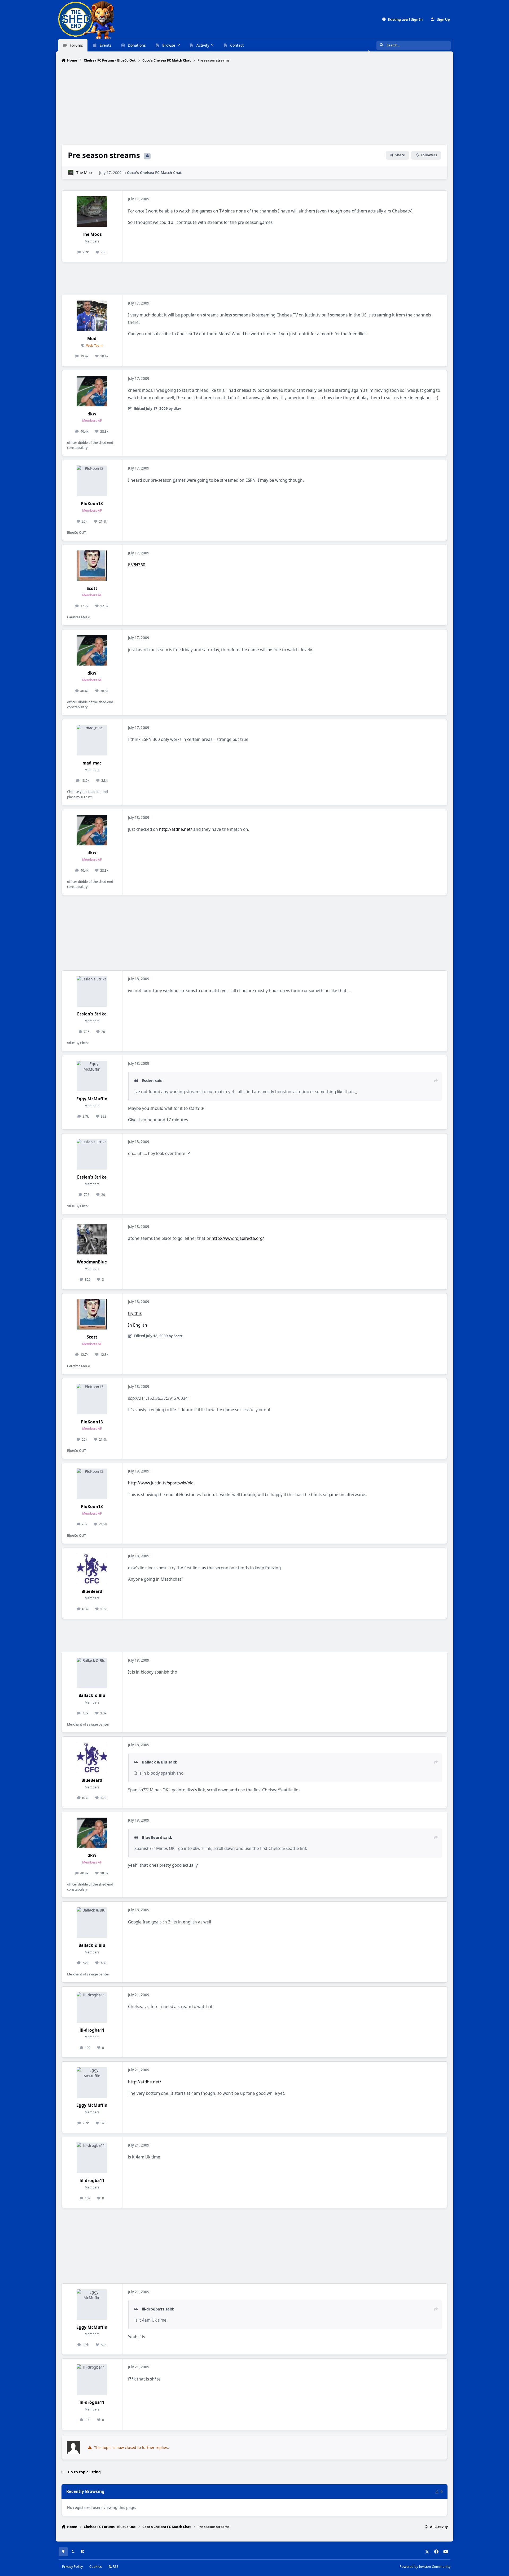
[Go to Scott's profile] (92, 566)
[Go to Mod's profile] (92, 316)
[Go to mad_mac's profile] (92, 740)
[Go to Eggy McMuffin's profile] (92, 1076)
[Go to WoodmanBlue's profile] (92, 1239)
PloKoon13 (92, 504)
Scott (92, 588)
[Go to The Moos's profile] (71, 173)
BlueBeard (92, 1591)
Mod (92, 339)
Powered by (425, 2567)
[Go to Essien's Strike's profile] (92, 991)
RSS (115, 2567)
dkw (92, 414)
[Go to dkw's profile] (92, 391)
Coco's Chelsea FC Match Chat (154, 173)
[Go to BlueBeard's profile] (92, 1569)
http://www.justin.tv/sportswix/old (161, 1483)
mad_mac (92, 763)
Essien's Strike (92, 1014)
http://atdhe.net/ (176, 829)
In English (138, 1325)
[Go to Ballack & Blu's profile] (92, 1673)
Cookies (96, 2567)
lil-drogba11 (92, 2030)
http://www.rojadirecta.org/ (238, 1238)
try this (135, 1313)
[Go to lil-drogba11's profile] (92, 2007)
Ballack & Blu (92, 1695)
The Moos (85, 173)
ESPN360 (137, 565)
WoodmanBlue (92, 1262)
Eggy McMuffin (92, 1099)
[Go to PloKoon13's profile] (92, 481)
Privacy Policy (72, 2567)
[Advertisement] (254, 104)
